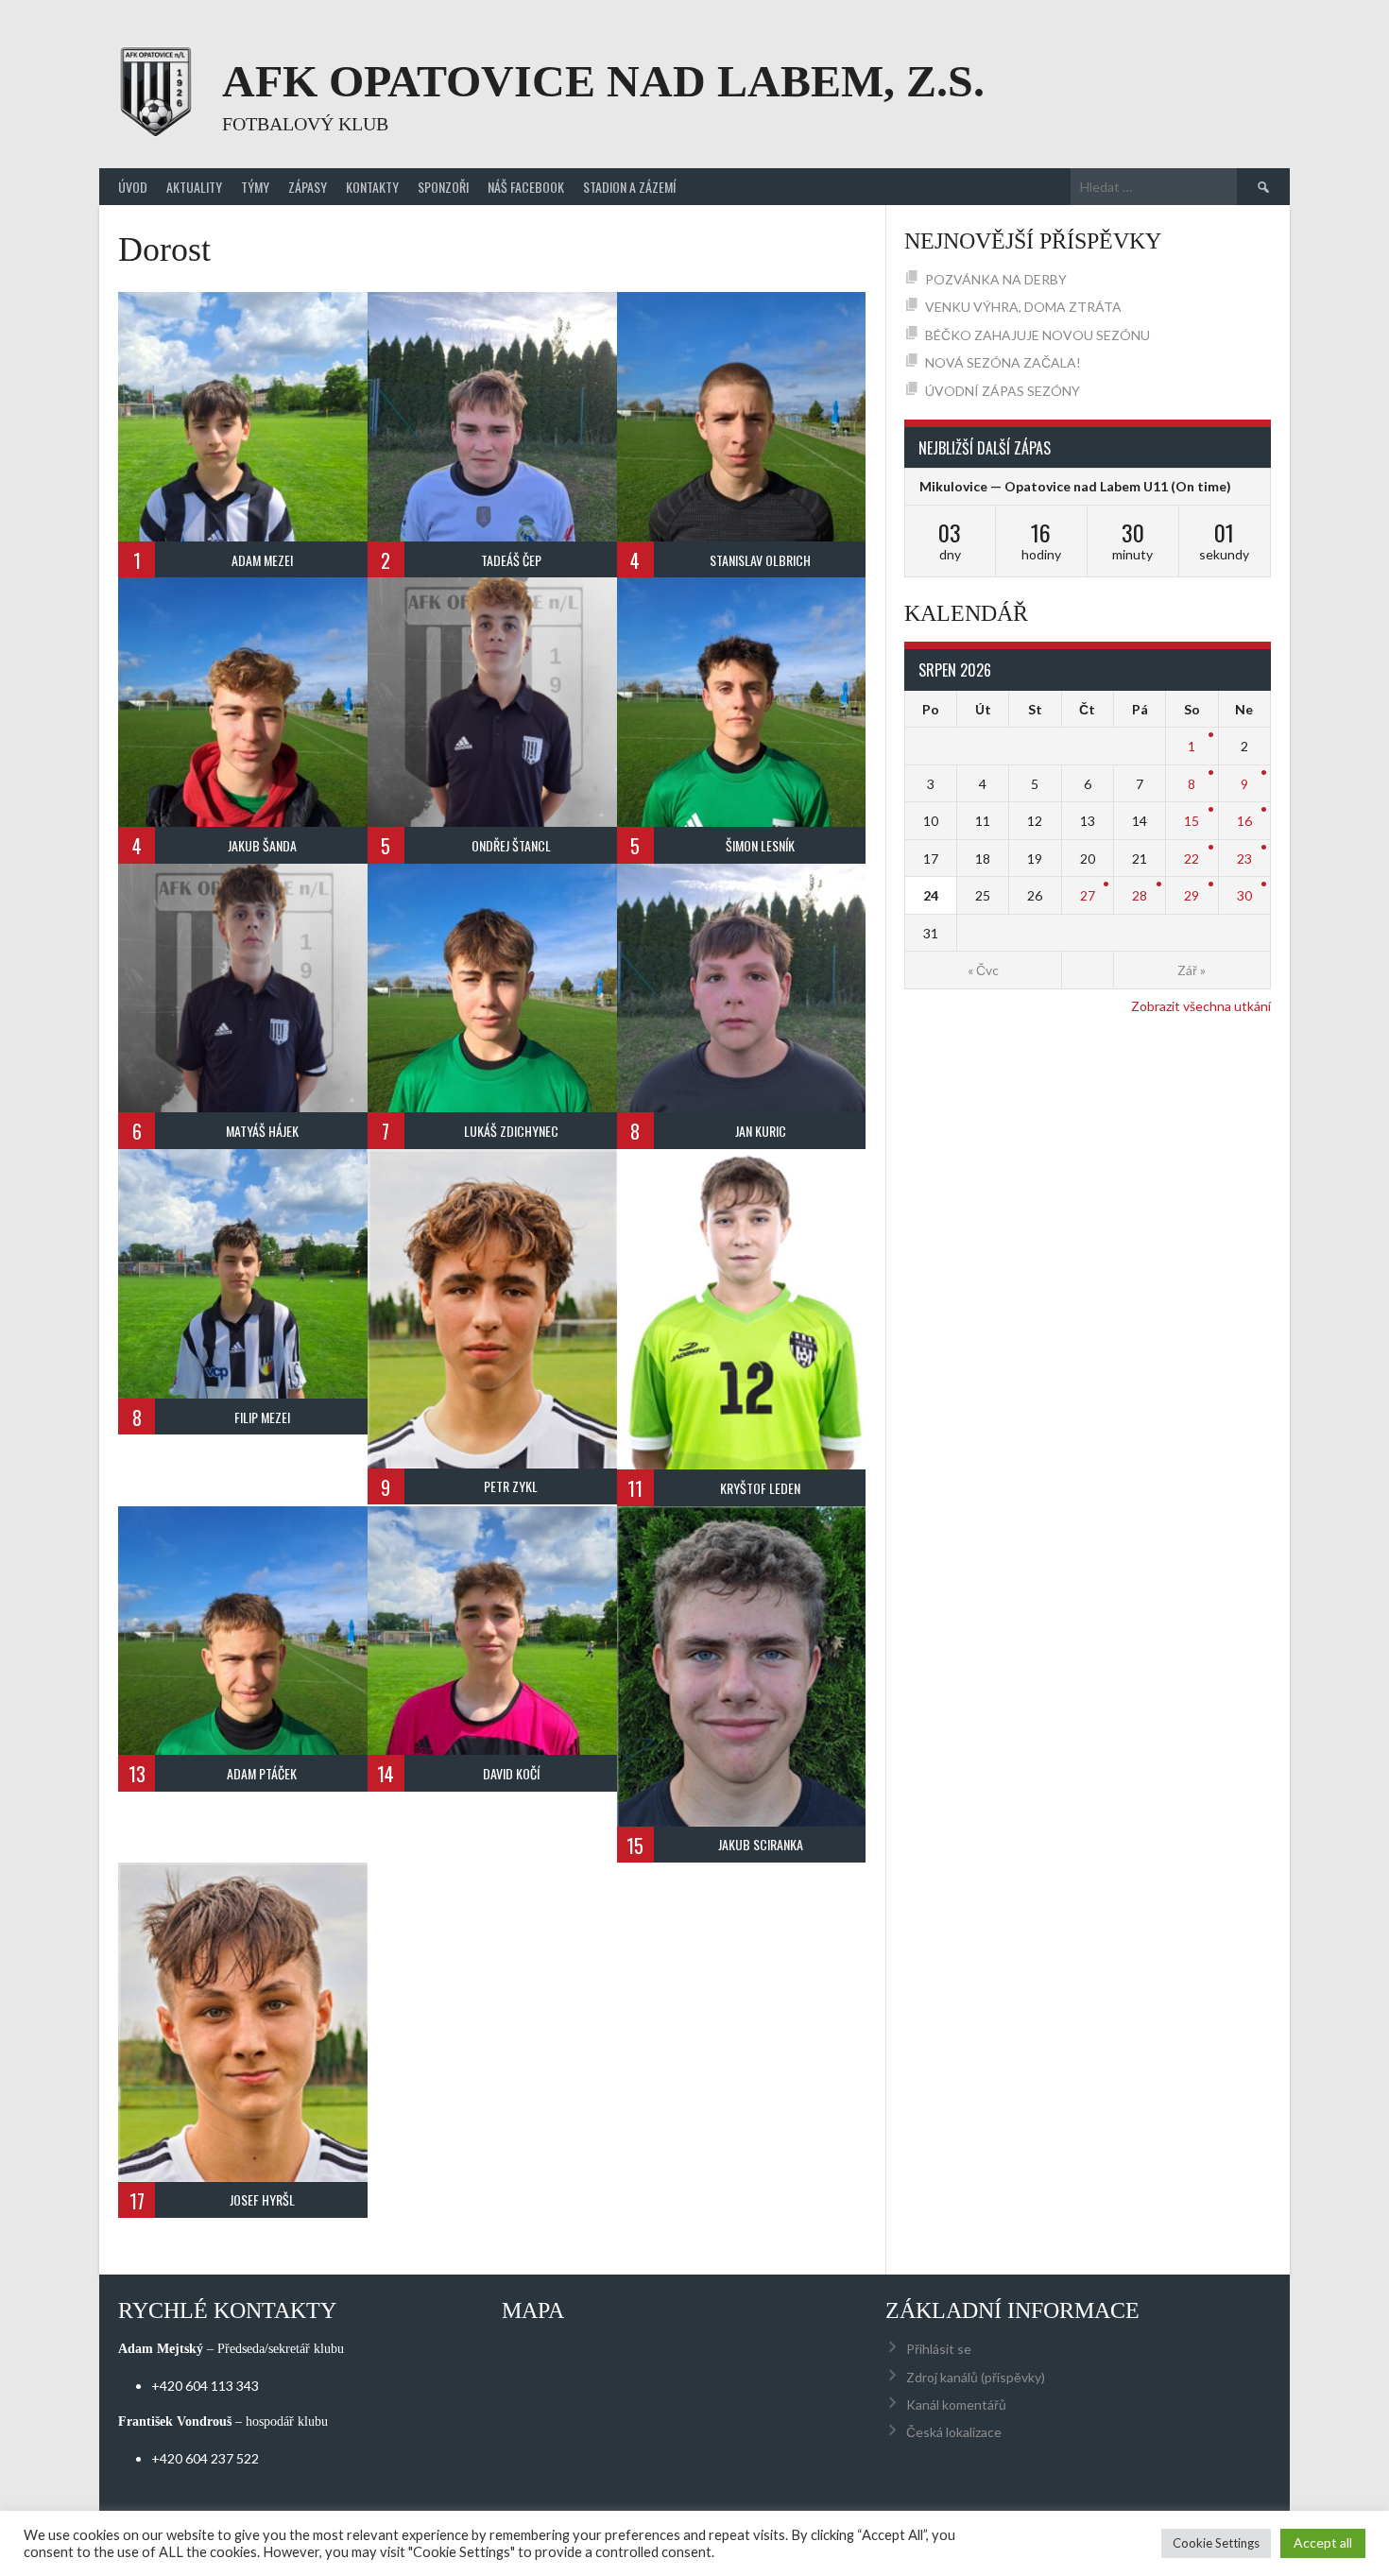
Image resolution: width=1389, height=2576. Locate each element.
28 (1140, 895)
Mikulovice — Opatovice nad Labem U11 (1044, 486)
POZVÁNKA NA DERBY (996, 279)
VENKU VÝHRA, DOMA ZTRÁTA (1023, 307)
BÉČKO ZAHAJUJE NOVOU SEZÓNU (1037, 335)
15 (1192, 821)
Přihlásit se (939, 2349)
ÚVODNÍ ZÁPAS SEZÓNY (1003, 391)
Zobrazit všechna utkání (1201, 1006)
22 (1192, 859)
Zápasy (308, 187)
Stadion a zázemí (629, 187)
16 (1244, 821)
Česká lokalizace (954, 2432)
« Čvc (983, 970)
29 (1192, 895)
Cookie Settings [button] (1216, 2543)
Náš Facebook (526, 187)
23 (1244, 859)
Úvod (133, 187)
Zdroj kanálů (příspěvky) (976, 2377)
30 (1244, 895)
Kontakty (372, 187)
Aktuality (194, 187)
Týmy (255, 187)
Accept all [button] (1323, 2542)
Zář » (1192, 970)
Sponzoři (443, 187)
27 (1088, 895)
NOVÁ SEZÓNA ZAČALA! (1003, 362)
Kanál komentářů (956, 2404)
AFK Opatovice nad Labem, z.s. (603, 81)
